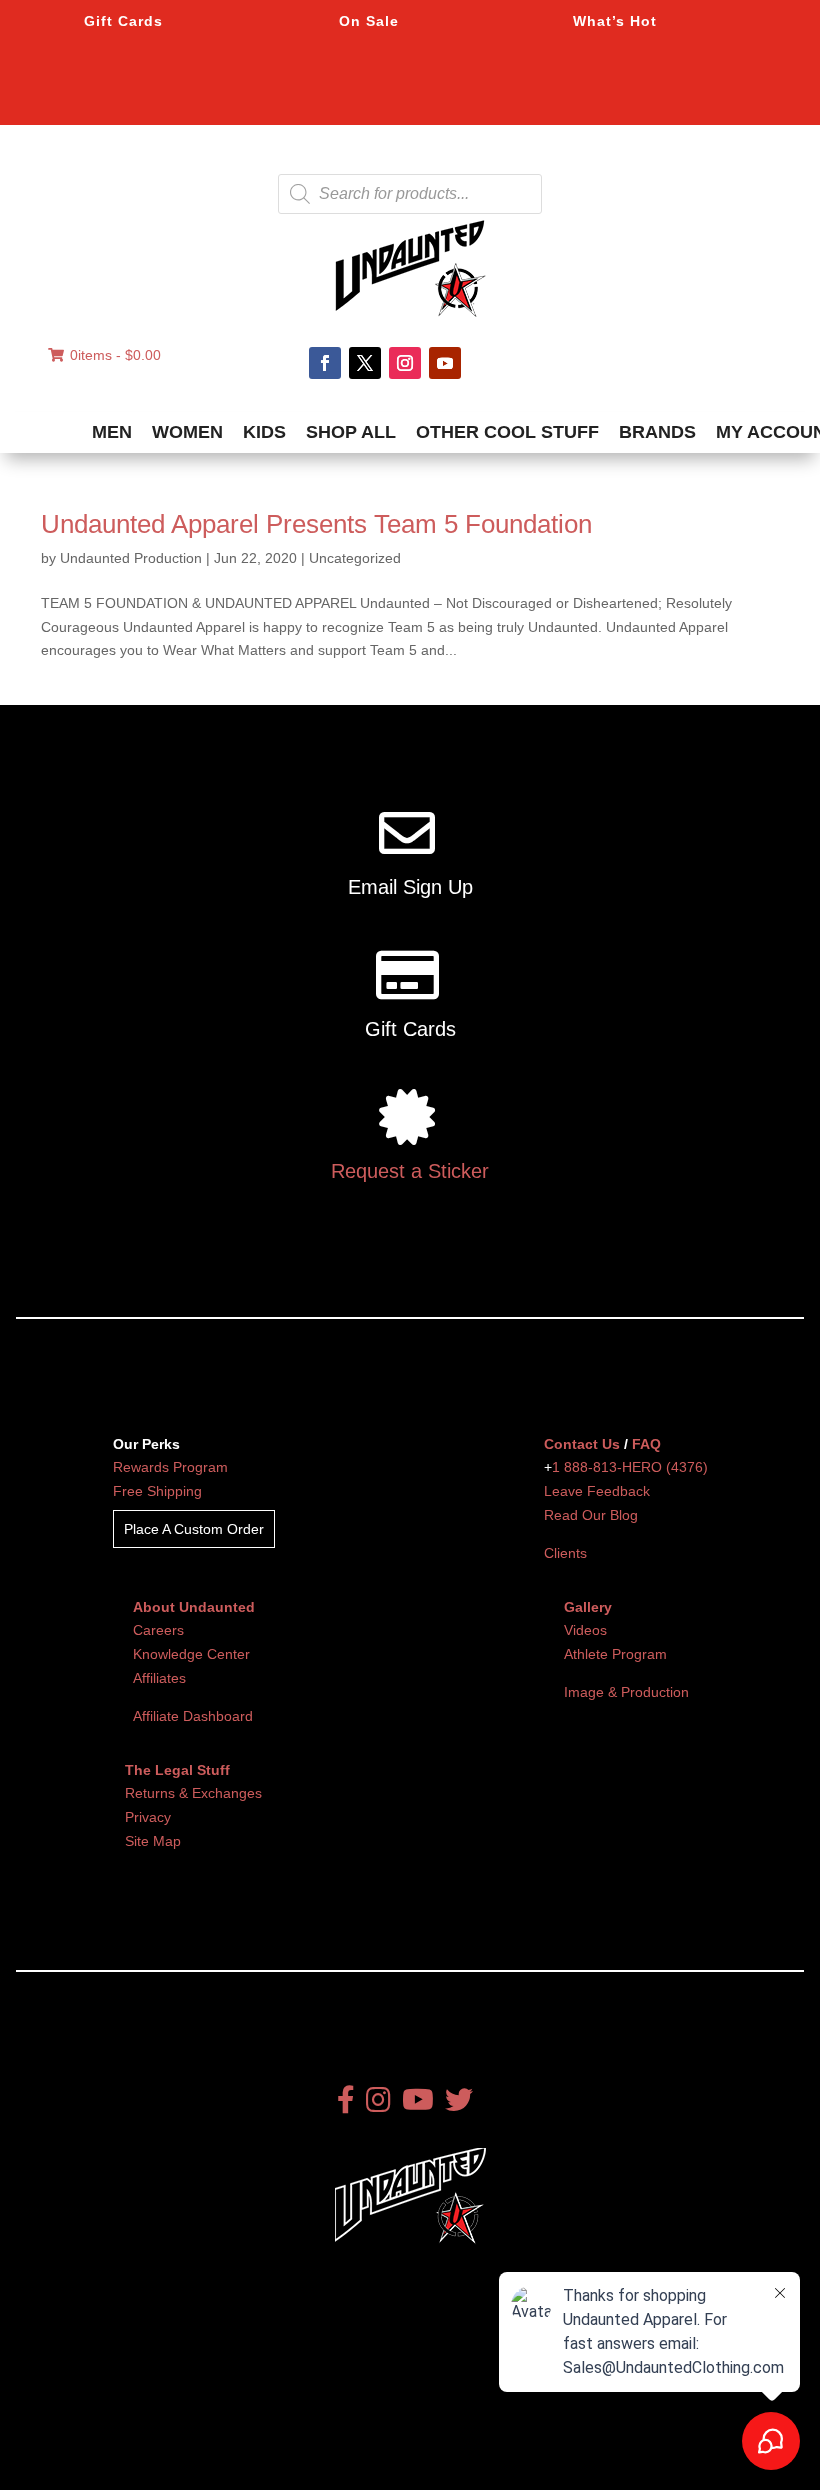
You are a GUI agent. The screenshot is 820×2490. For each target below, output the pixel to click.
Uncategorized (355, 558)
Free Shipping (157, 1491)
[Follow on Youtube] (445, 363)
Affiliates (159, 1678)
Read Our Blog (591, 1515)
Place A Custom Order (194, 1529)
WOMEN (187, 432)
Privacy (148, 1817)
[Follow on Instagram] (405, 363)
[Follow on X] (365, 363)
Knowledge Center (191, 1654)
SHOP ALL (351, 432)
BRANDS (657, 432)
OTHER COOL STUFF (507, 432)
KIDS (264, 432)
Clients (565, 1553)
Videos (585, 1630)
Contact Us (582, 1444)
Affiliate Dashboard (193, 1716)
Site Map (153, 1841)
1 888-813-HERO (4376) (630, 1467)
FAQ (646, 1444)
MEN (112, 432)
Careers (158, 1630)
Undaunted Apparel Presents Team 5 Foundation (316, 524)
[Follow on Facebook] (325, 363)
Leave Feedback (597, 1491)
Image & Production (626, 1692)
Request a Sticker (410, 1171)
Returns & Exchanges (193, 1793)
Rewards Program (170, 1467)
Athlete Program (615, 1654)
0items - (115, 355)
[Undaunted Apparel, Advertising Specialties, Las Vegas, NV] (125, 2439)
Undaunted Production (131, 558)
